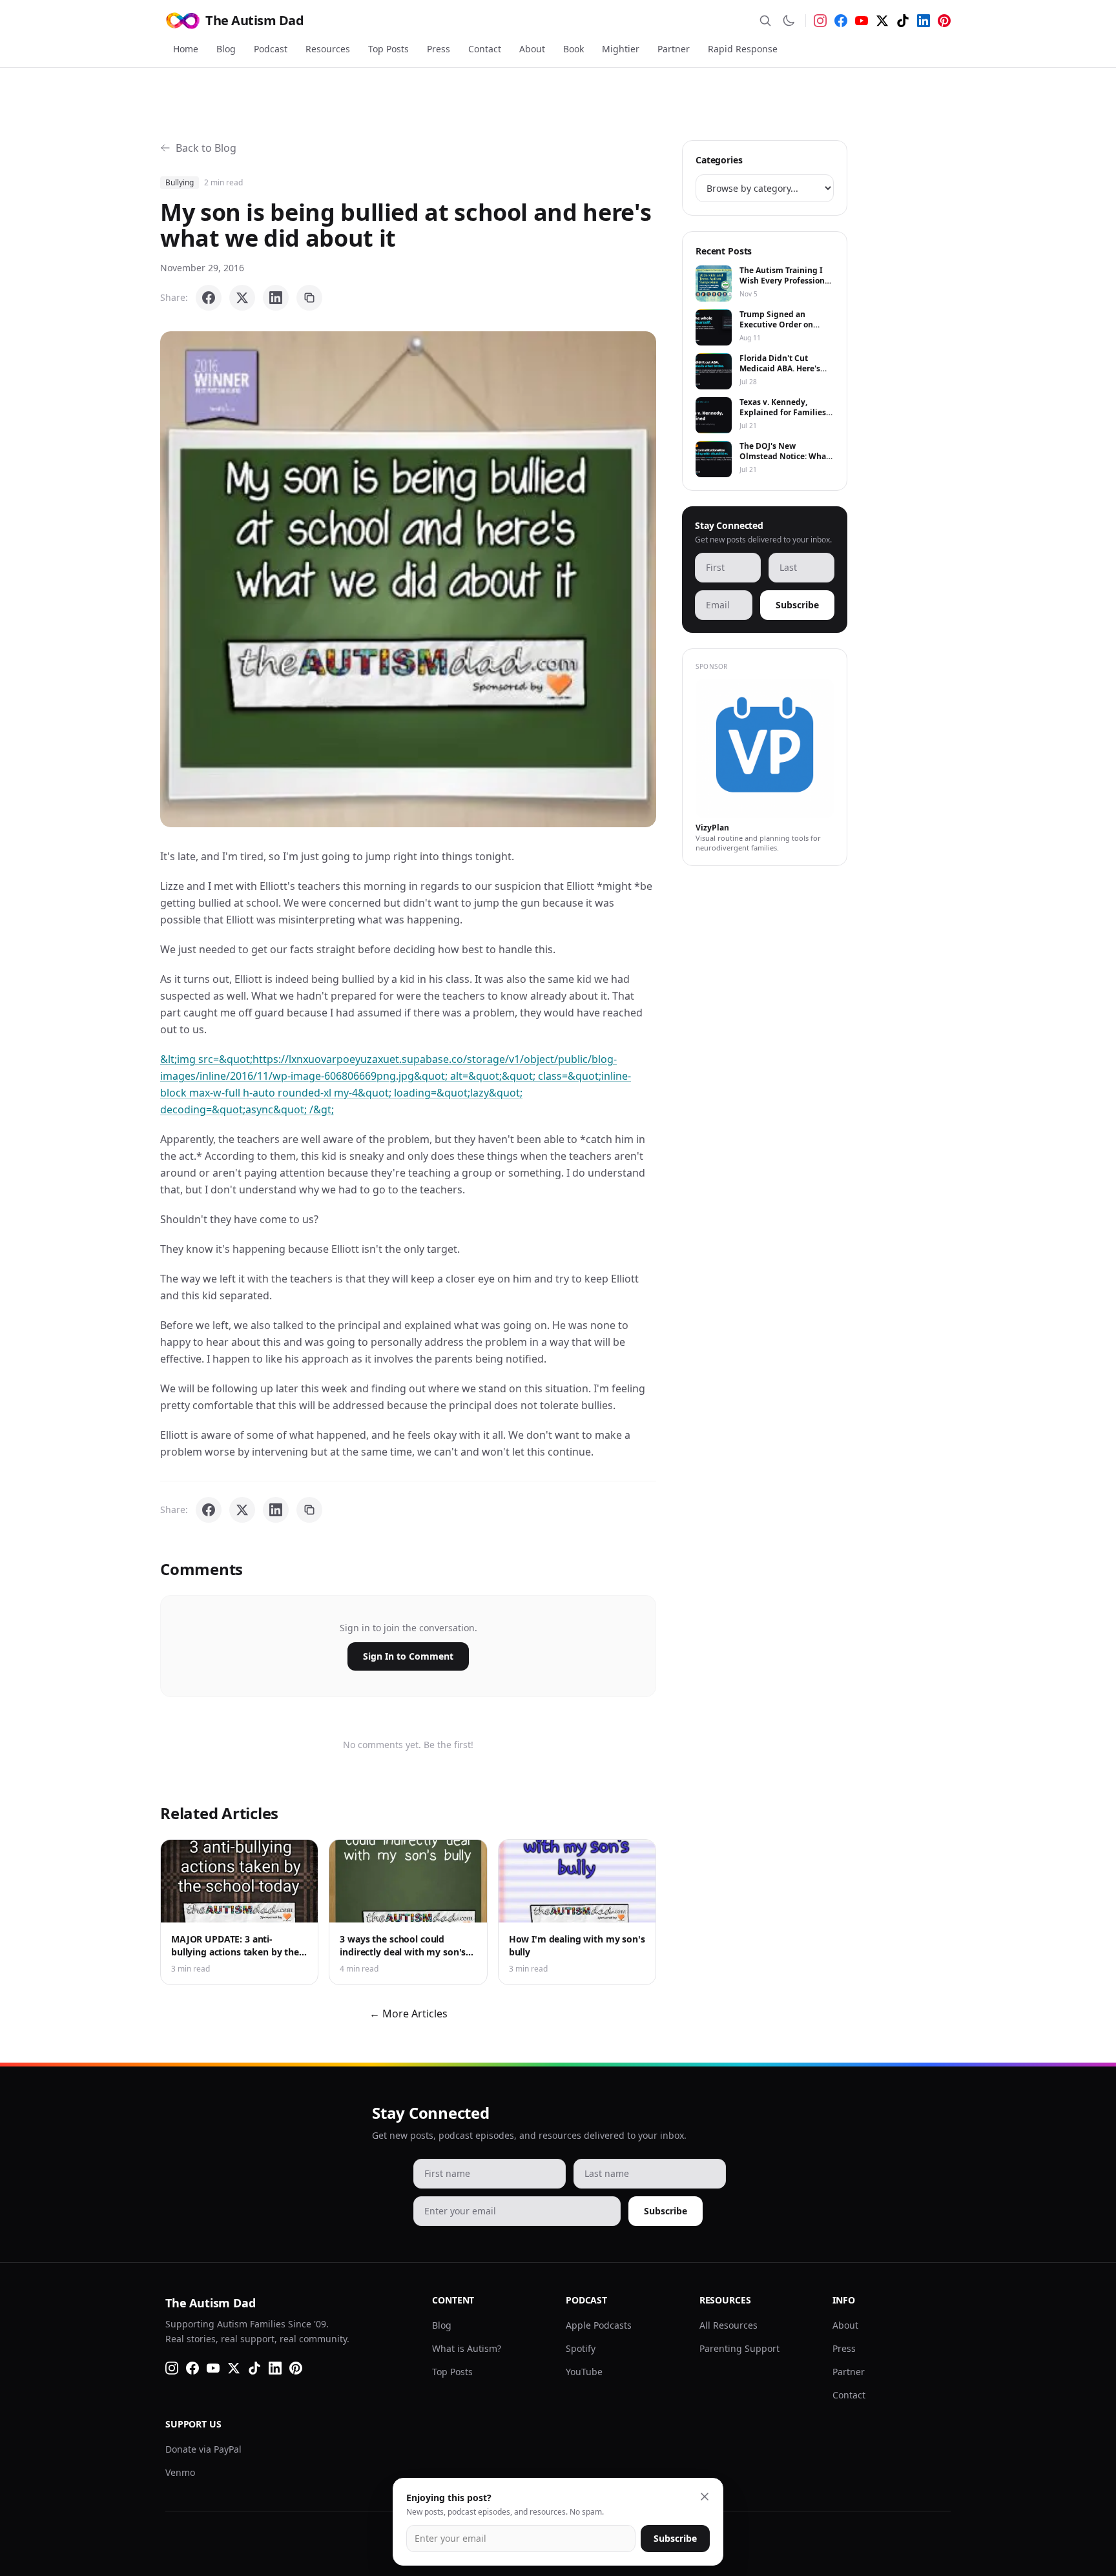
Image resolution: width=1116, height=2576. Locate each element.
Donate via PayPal (203, 2449)
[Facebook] (841, 21)
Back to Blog (206, 148)
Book (573, 49)
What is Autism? (467, 2348)
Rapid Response (743, 49)
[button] (408, 579)
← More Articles (408, 2014)
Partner (674, 49)
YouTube (584, 2372)
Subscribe (797, 605)
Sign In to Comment (408, 1656)
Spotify (581, 2348)
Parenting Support (739, 2348)
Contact (485, 49)
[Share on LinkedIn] (276, 298)
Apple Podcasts (599, 2325)
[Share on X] (242, 298)
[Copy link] (309, 298)
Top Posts (388, 49)
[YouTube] (862, 21)
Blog (226, 49)
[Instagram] (820, 21)
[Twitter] (882, 21)
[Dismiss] (705, 2497)
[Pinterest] (944, 21)
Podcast (271, 49)
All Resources (728, 2325)
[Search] (765, 21)
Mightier (621, 49)
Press (439, 49)
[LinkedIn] (924, 21)
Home (186, 49)
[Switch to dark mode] (789, 21)
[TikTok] (903, 21)
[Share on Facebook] (209, 298)
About (532, 49)
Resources (328, 49)
